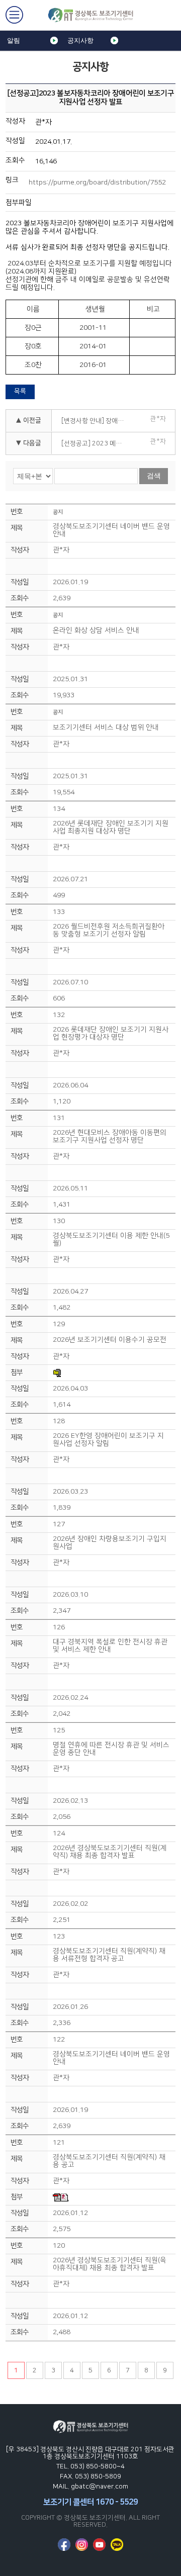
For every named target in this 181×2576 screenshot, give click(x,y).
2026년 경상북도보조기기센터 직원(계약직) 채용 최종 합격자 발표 (110, 1852)
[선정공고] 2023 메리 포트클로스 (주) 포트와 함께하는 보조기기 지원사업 (96, 443)
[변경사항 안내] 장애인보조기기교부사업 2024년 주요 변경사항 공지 (96, 421)
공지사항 (80, 40)
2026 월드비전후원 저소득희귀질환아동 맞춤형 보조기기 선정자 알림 (109, 931)
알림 (14, 40)
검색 (154, 476)
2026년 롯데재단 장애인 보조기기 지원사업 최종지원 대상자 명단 (111, 827)
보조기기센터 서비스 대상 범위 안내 (106, 728)
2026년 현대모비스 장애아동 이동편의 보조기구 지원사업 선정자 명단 (110, 1137)
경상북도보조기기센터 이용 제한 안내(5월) (111, 1240)
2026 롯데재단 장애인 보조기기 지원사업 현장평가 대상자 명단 (111, 1034)
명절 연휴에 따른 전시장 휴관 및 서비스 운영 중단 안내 (111, 1749)
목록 (20, 391)
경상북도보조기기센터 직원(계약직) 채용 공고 (109, 2161)
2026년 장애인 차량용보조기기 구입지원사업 (110, 1543)
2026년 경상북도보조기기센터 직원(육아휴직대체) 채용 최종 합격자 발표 (110, 2264)
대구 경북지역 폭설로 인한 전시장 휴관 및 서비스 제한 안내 (110, 1646)
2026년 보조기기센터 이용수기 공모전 (110, 1340)
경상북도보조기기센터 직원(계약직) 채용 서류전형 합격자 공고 (109, 1955)
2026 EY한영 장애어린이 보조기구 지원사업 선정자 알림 (108, 1440)
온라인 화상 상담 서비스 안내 (96, 631)
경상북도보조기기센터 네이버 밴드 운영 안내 (111, 530)
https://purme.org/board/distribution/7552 (97, 182)
